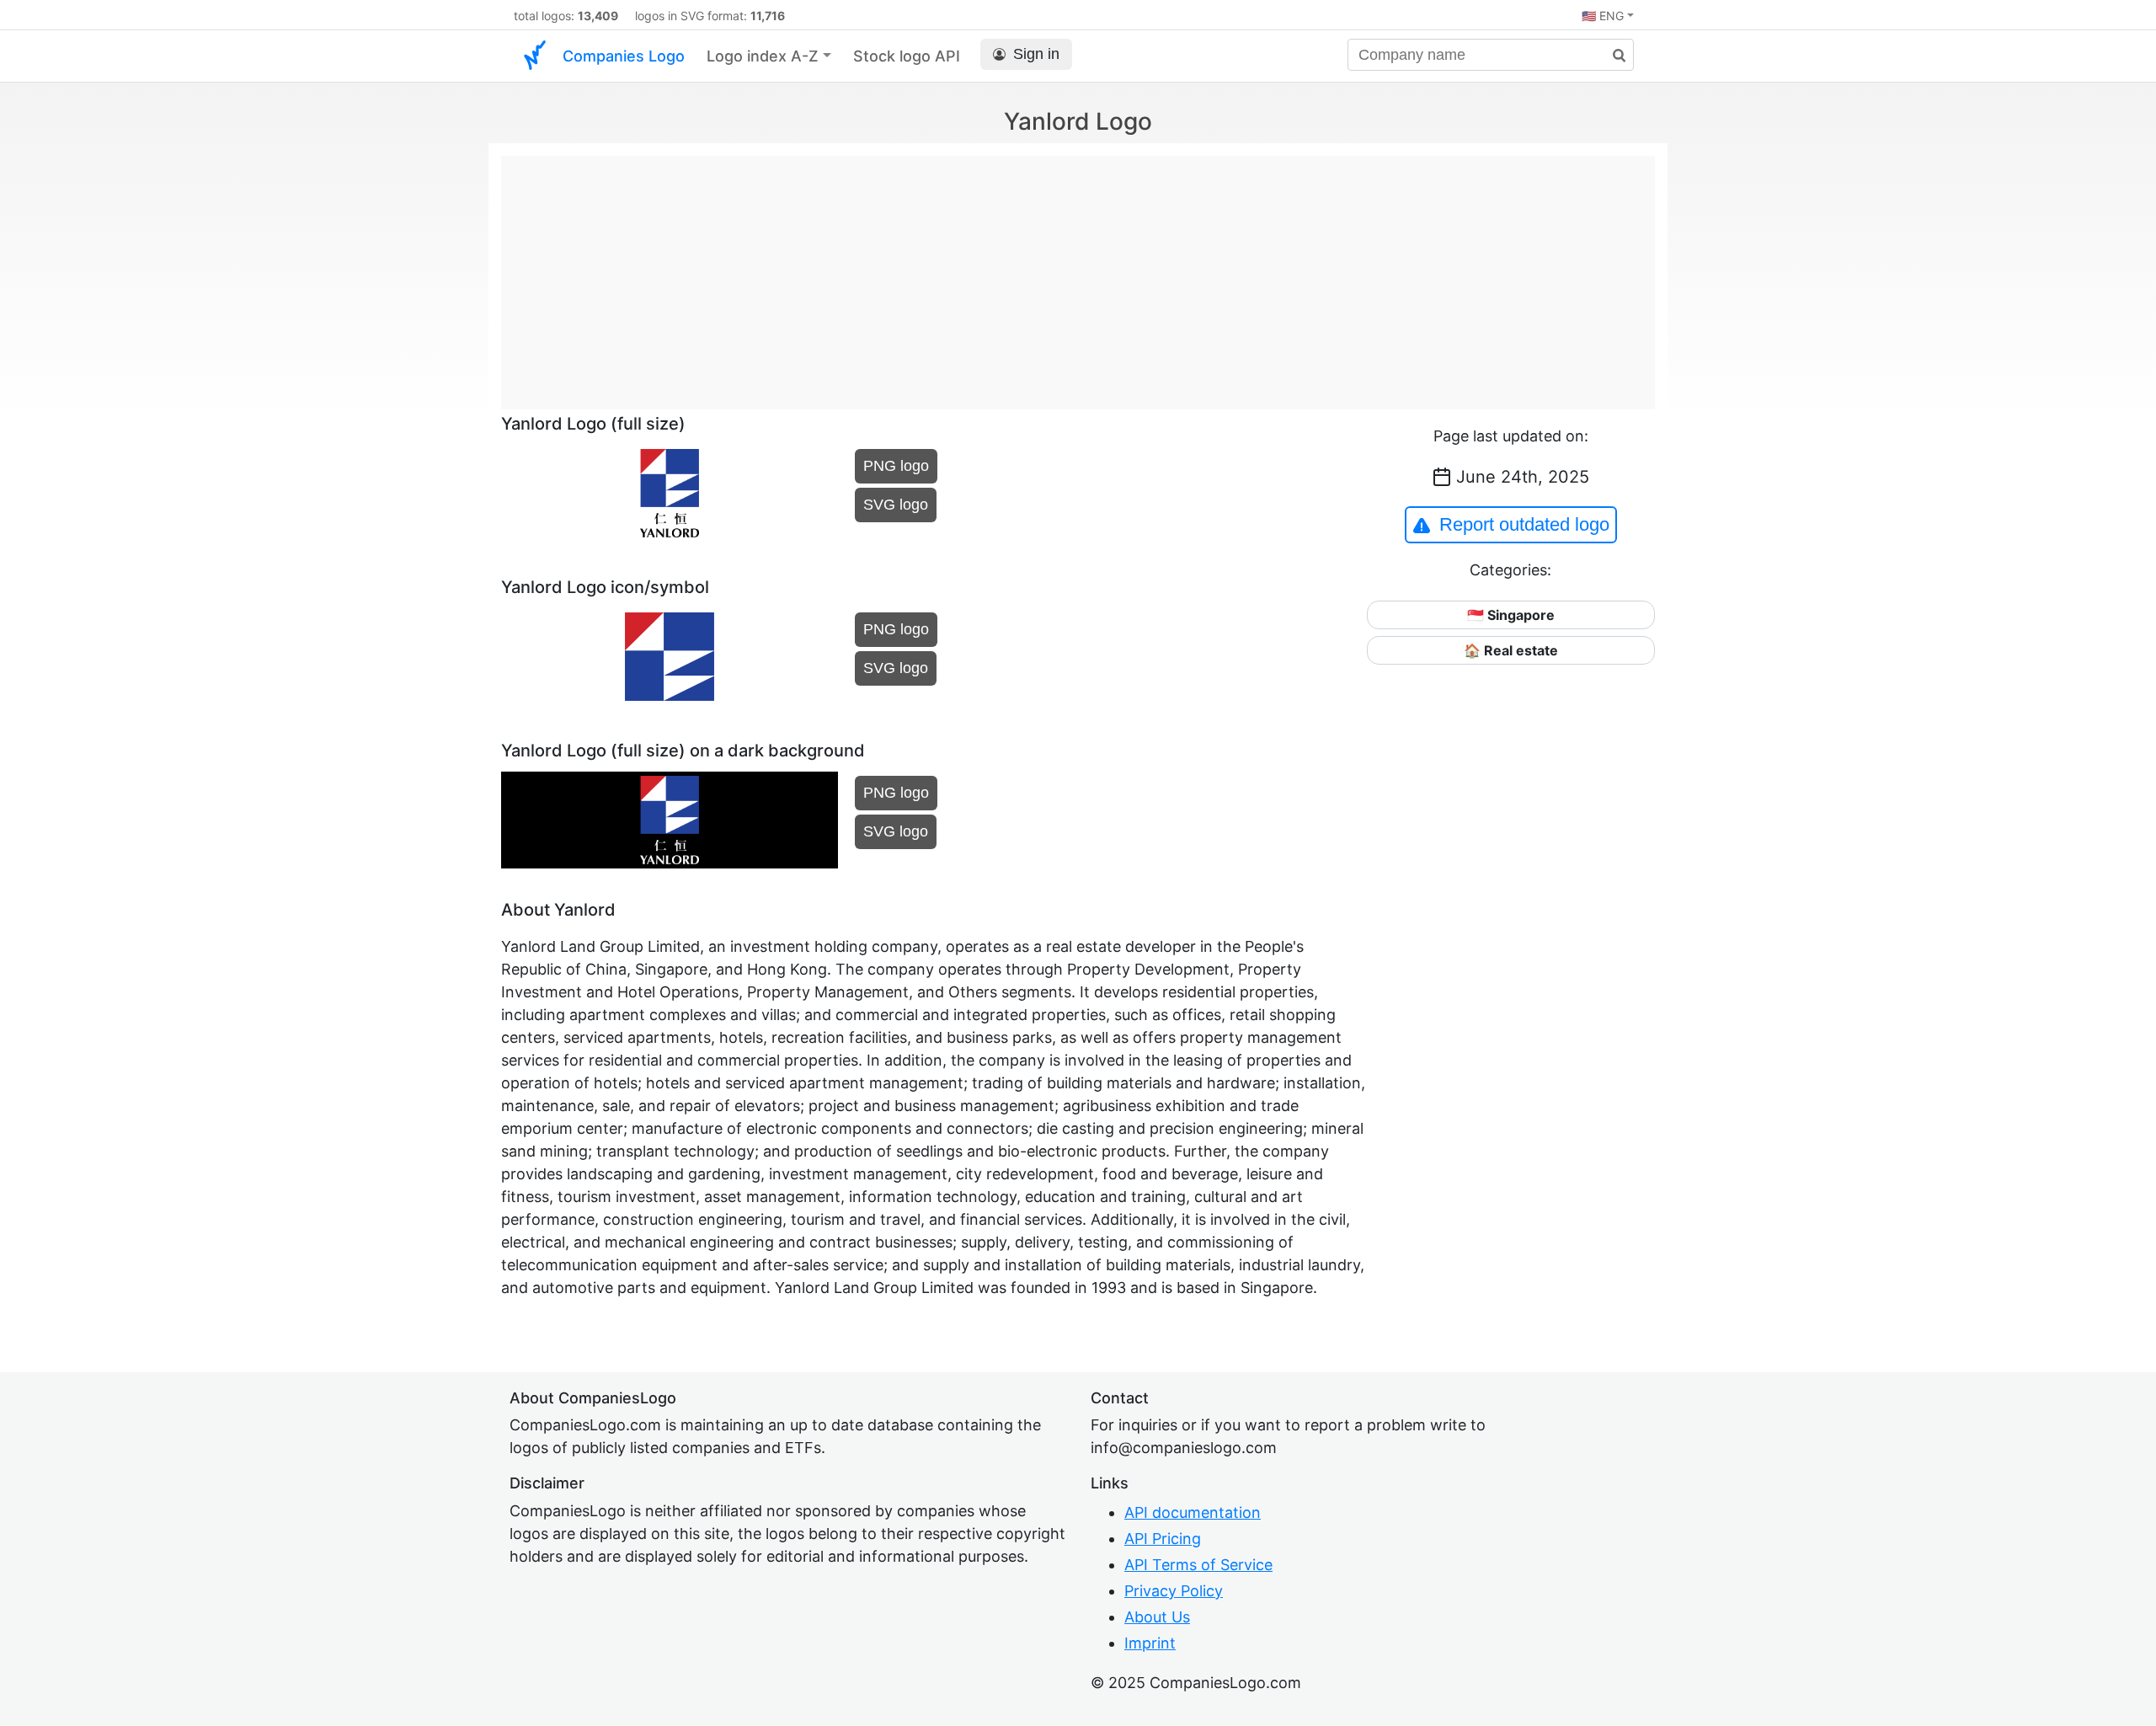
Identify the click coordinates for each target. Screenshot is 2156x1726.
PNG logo (896, 466)
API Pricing (1163, 1539)
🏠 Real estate (1511, 650)
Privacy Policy (1174, 1591)
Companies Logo (624, 56)
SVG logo (896, 505)
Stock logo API (907, 56)
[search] (1613, 56)
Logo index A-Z (763, 56)
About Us (1157, 1617)
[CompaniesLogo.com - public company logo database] (535, 56)
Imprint (1150, 1643)
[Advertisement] (1078, 274)
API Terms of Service (1198, 1565)
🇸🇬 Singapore (1511, 615)
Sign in (1036, 54)
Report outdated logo (1524, 524)
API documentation (1193, 1512)
